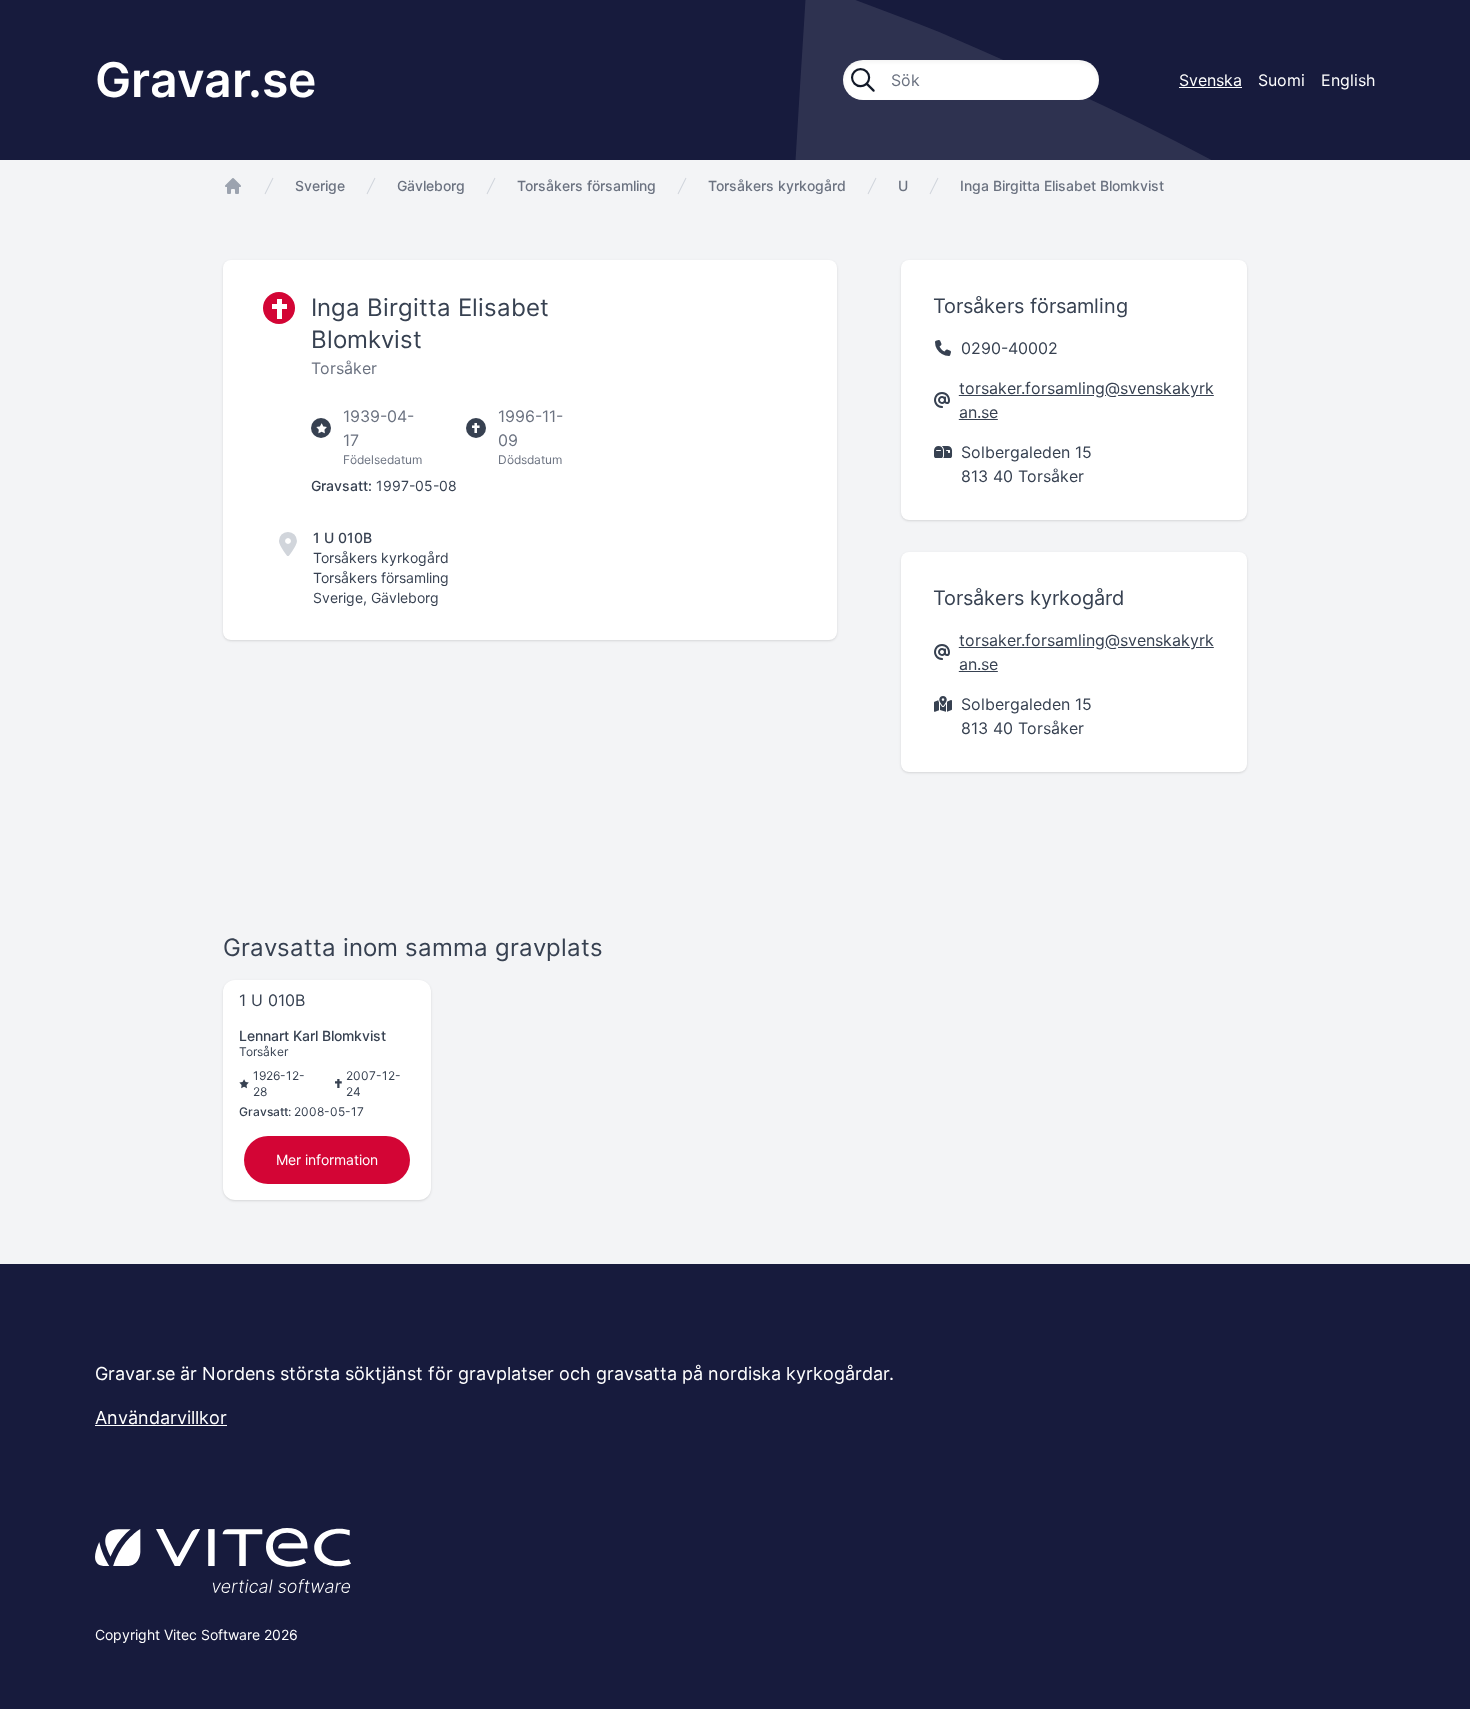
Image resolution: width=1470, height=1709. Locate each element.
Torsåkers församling (586, 185)
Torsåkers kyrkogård (777, 185)
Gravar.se (205, 79)
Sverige (320, 185)
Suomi (1281, 80)
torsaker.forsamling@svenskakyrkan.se (1086, 400)
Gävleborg (431, 185)
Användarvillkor (161, 1417)
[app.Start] (233, 186)
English (1348, 80)
